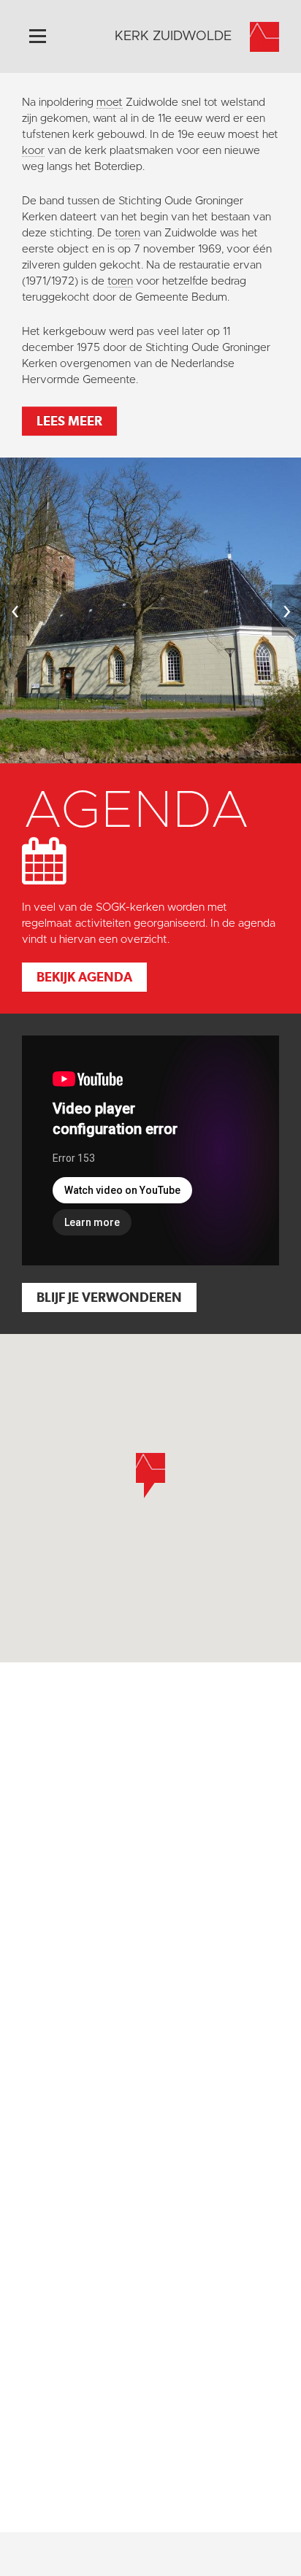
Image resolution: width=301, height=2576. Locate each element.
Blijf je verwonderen (109, 1297)
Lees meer (69, 421)
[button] (150, 1476)
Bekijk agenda (84, 977)
